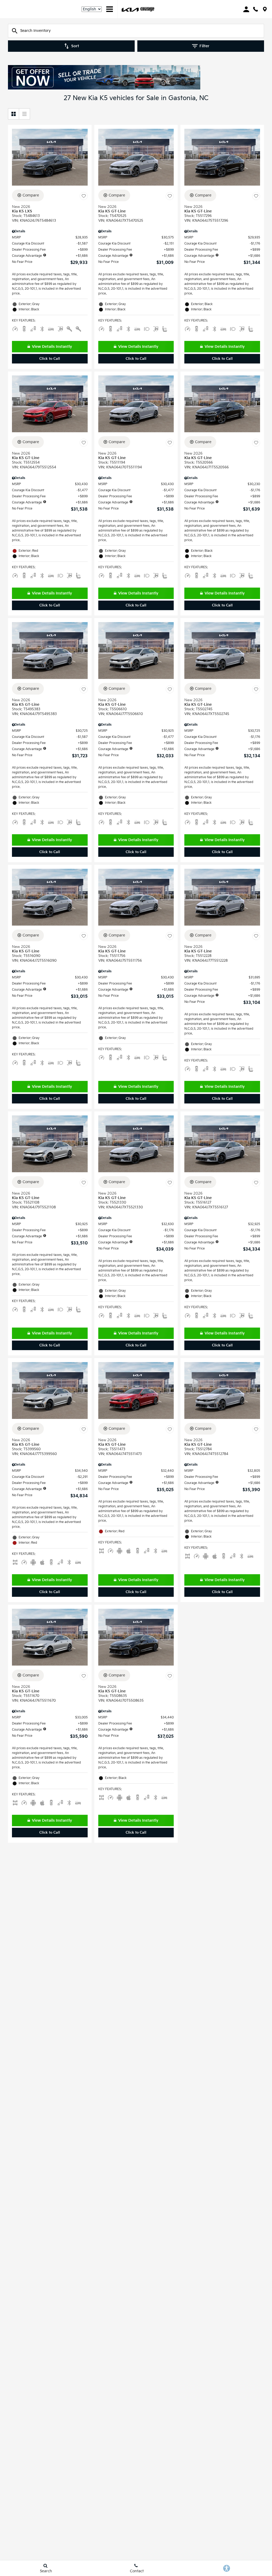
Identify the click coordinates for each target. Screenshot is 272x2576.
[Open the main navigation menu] (110, 9)
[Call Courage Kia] (256, 9)
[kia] (130, 9)
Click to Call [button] (50, 359)
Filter (204, 46)
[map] (265, 9)
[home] (147, 9)
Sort (75, 46)
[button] (50, 359)
